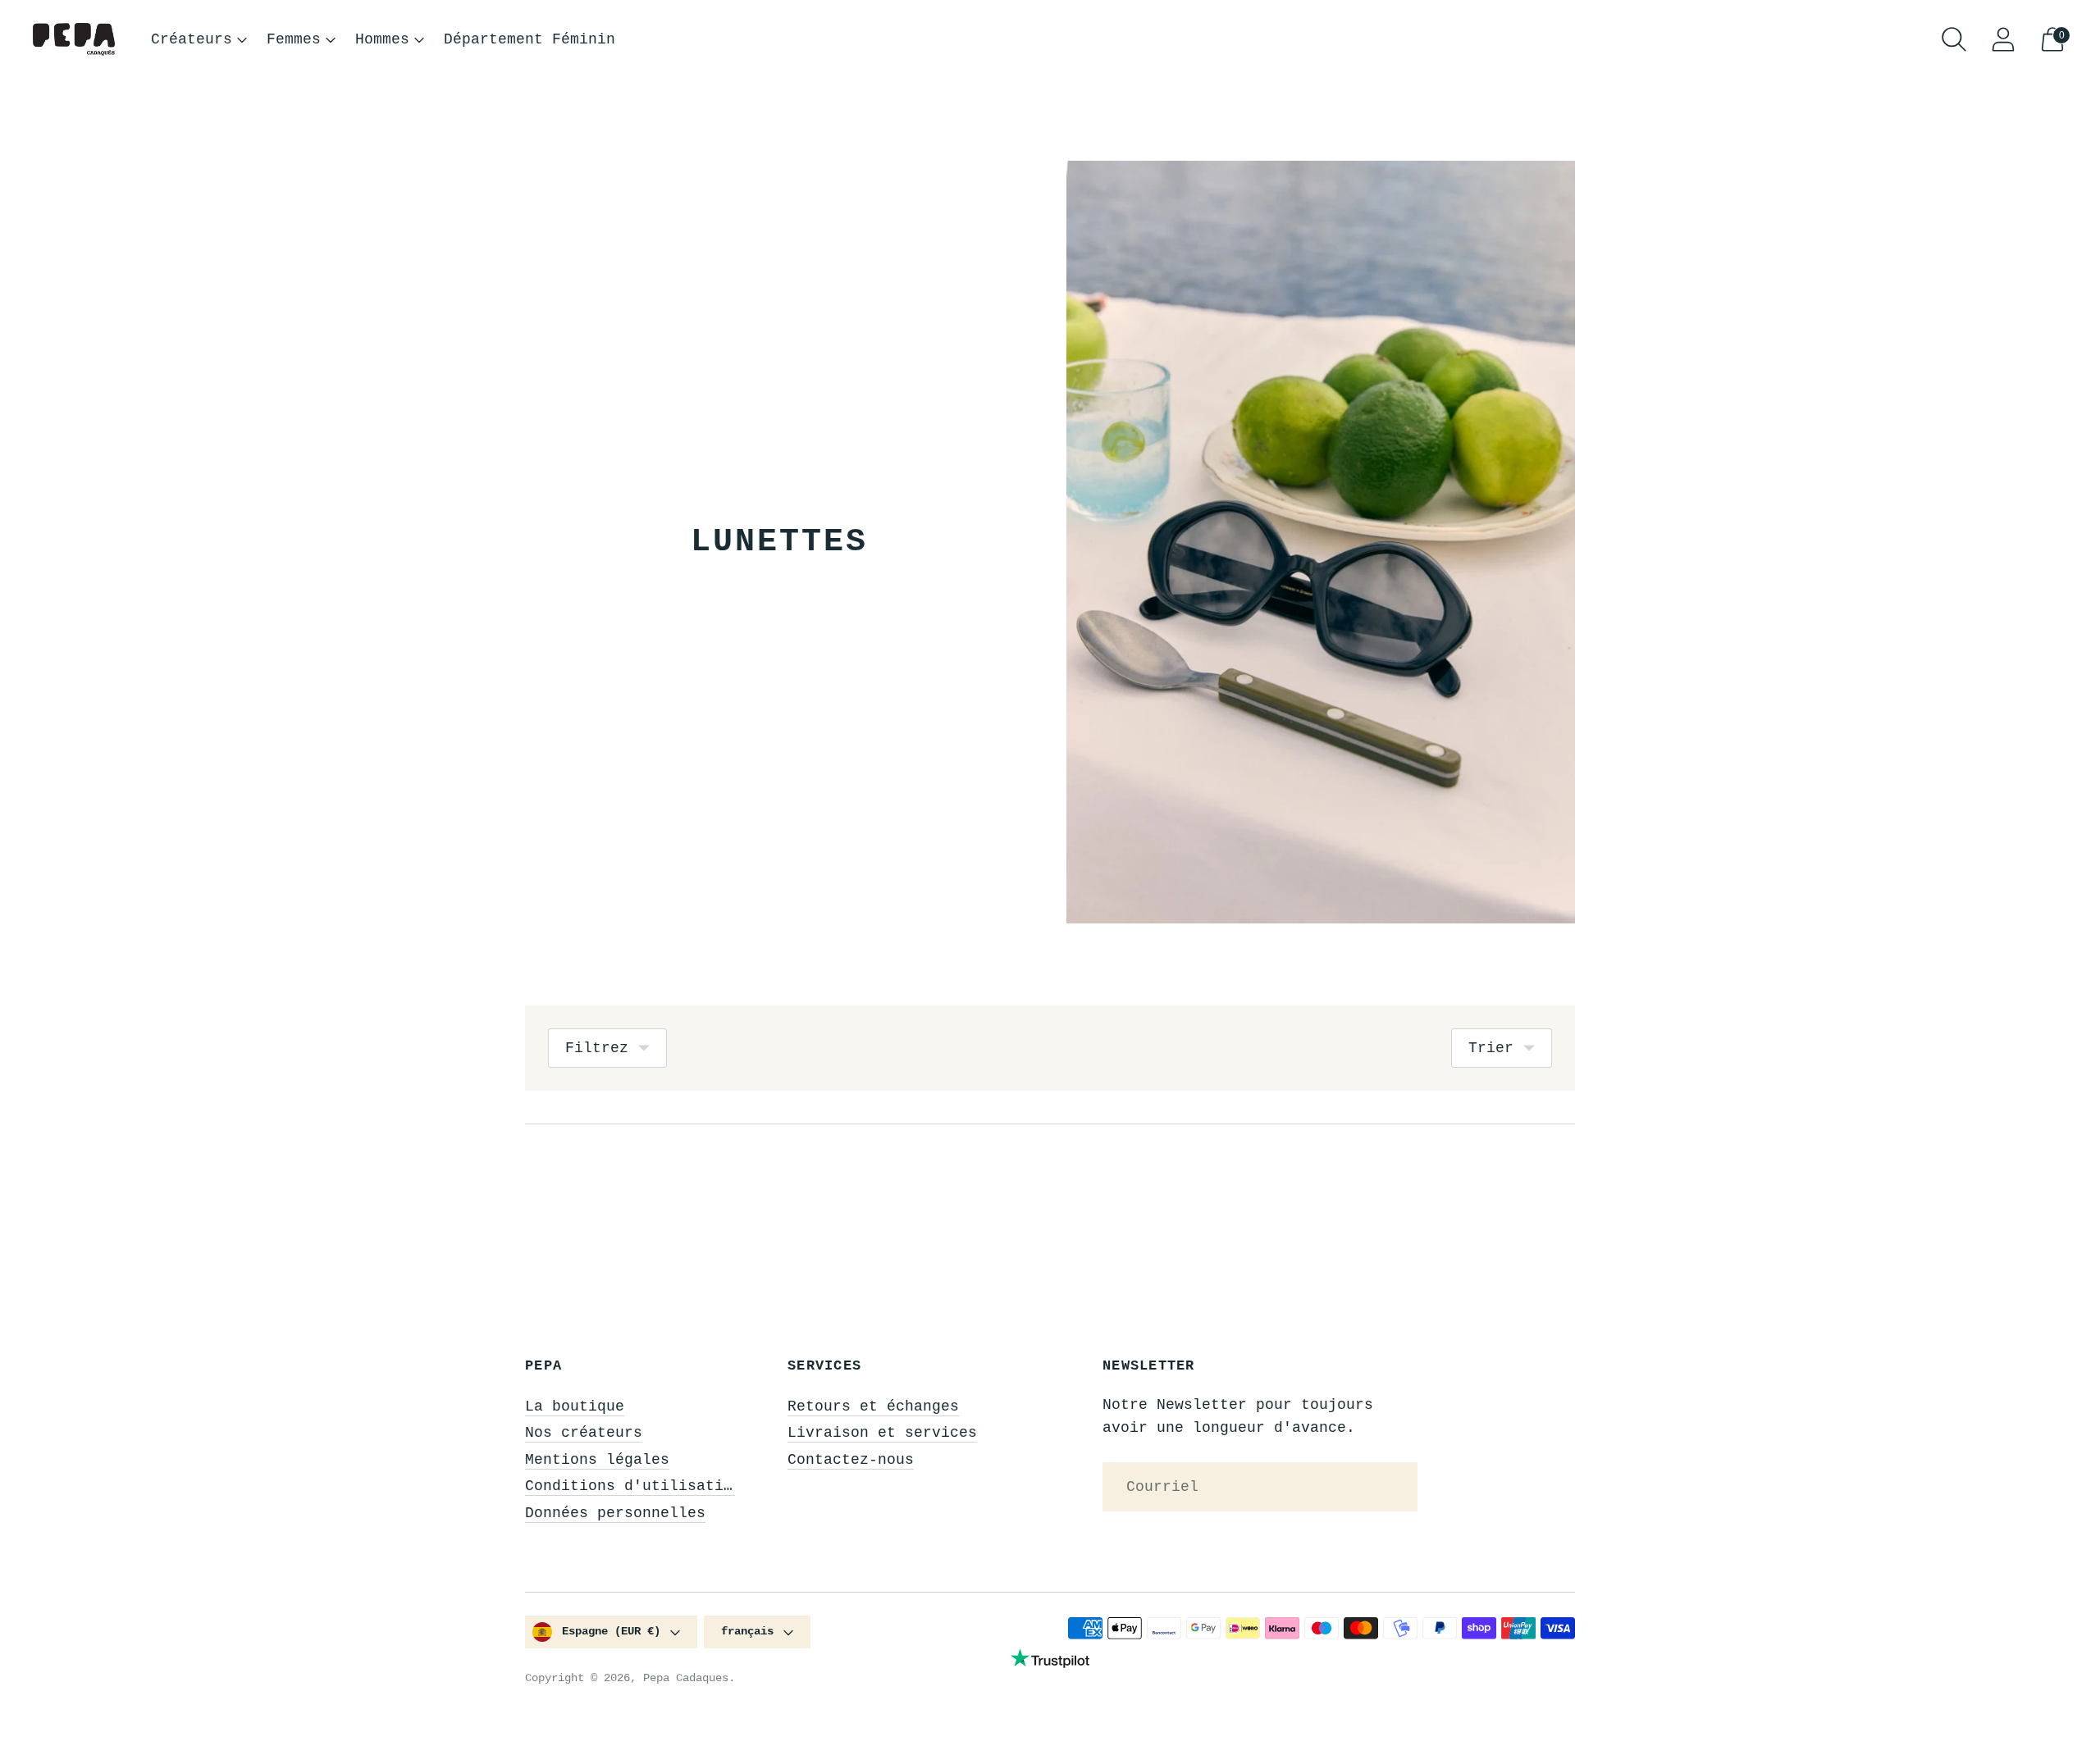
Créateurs (192, 39)
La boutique (575, 1406)
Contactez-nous (851, 1460)
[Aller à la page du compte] (2003, 39)
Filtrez (597, 1048)
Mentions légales (597, 1460)
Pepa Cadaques (686, 1678)
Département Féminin (530, 39)
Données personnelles (615, 1513)
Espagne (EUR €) (611, 1631)
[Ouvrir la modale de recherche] (1954, 39)
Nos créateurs (584, 1433)
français (747, 1631)
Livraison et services (882, 1433)
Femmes (294, 39)
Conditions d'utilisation (633, 1486)
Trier (1491, 1048)
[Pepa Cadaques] (74, 40)
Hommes (382, 39)
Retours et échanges (873, 1406)
